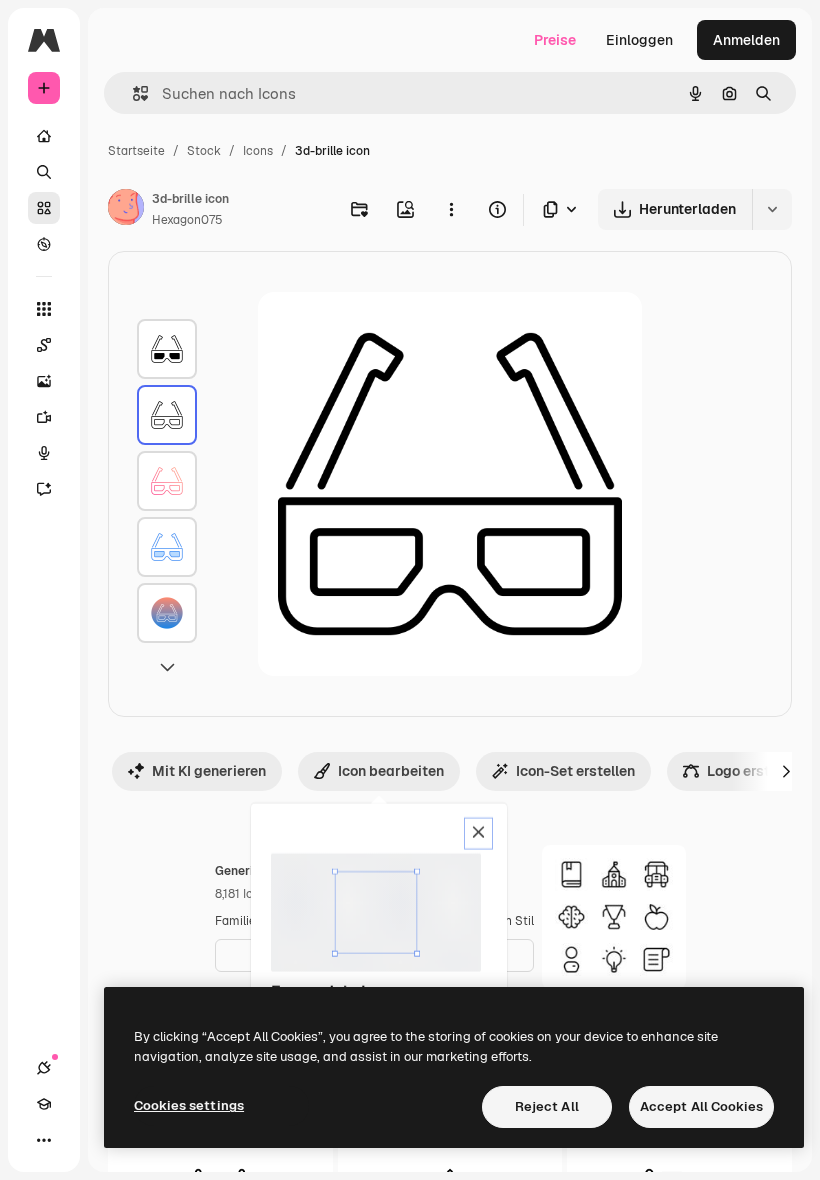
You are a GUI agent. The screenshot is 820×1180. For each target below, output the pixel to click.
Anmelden (746, 40)
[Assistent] (44, 489)
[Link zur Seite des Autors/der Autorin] (126, 210)
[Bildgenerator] (44, 381)
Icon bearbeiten (391, 771)
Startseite (136, 151)
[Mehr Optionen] (451, 209)
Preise (555, 40)
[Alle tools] (44, 309)
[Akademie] (44, 1104)
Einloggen (639, 40)
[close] (478, 834)
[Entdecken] (44, 244)
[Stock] (44, 208)
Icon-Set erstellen (575, 771)
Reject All (547, 1106)
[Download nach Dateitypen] (561, 209)
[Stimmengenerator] (44, 453)
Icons (258, 151)
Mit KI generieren (209, 771)
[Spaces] (44, 345)
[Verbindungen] (44, 1068)
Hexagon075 (187, 220)
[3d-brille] (167, 349)
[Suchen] (44, 172)
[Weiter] (786, 771)
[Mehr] (44, 1140)
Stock (204, 151)
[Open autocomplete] (132, 93)
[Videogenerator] (44, 417)
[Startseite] (44, 136)
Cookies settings (189, 1105)
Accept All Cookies (701, 1106)
